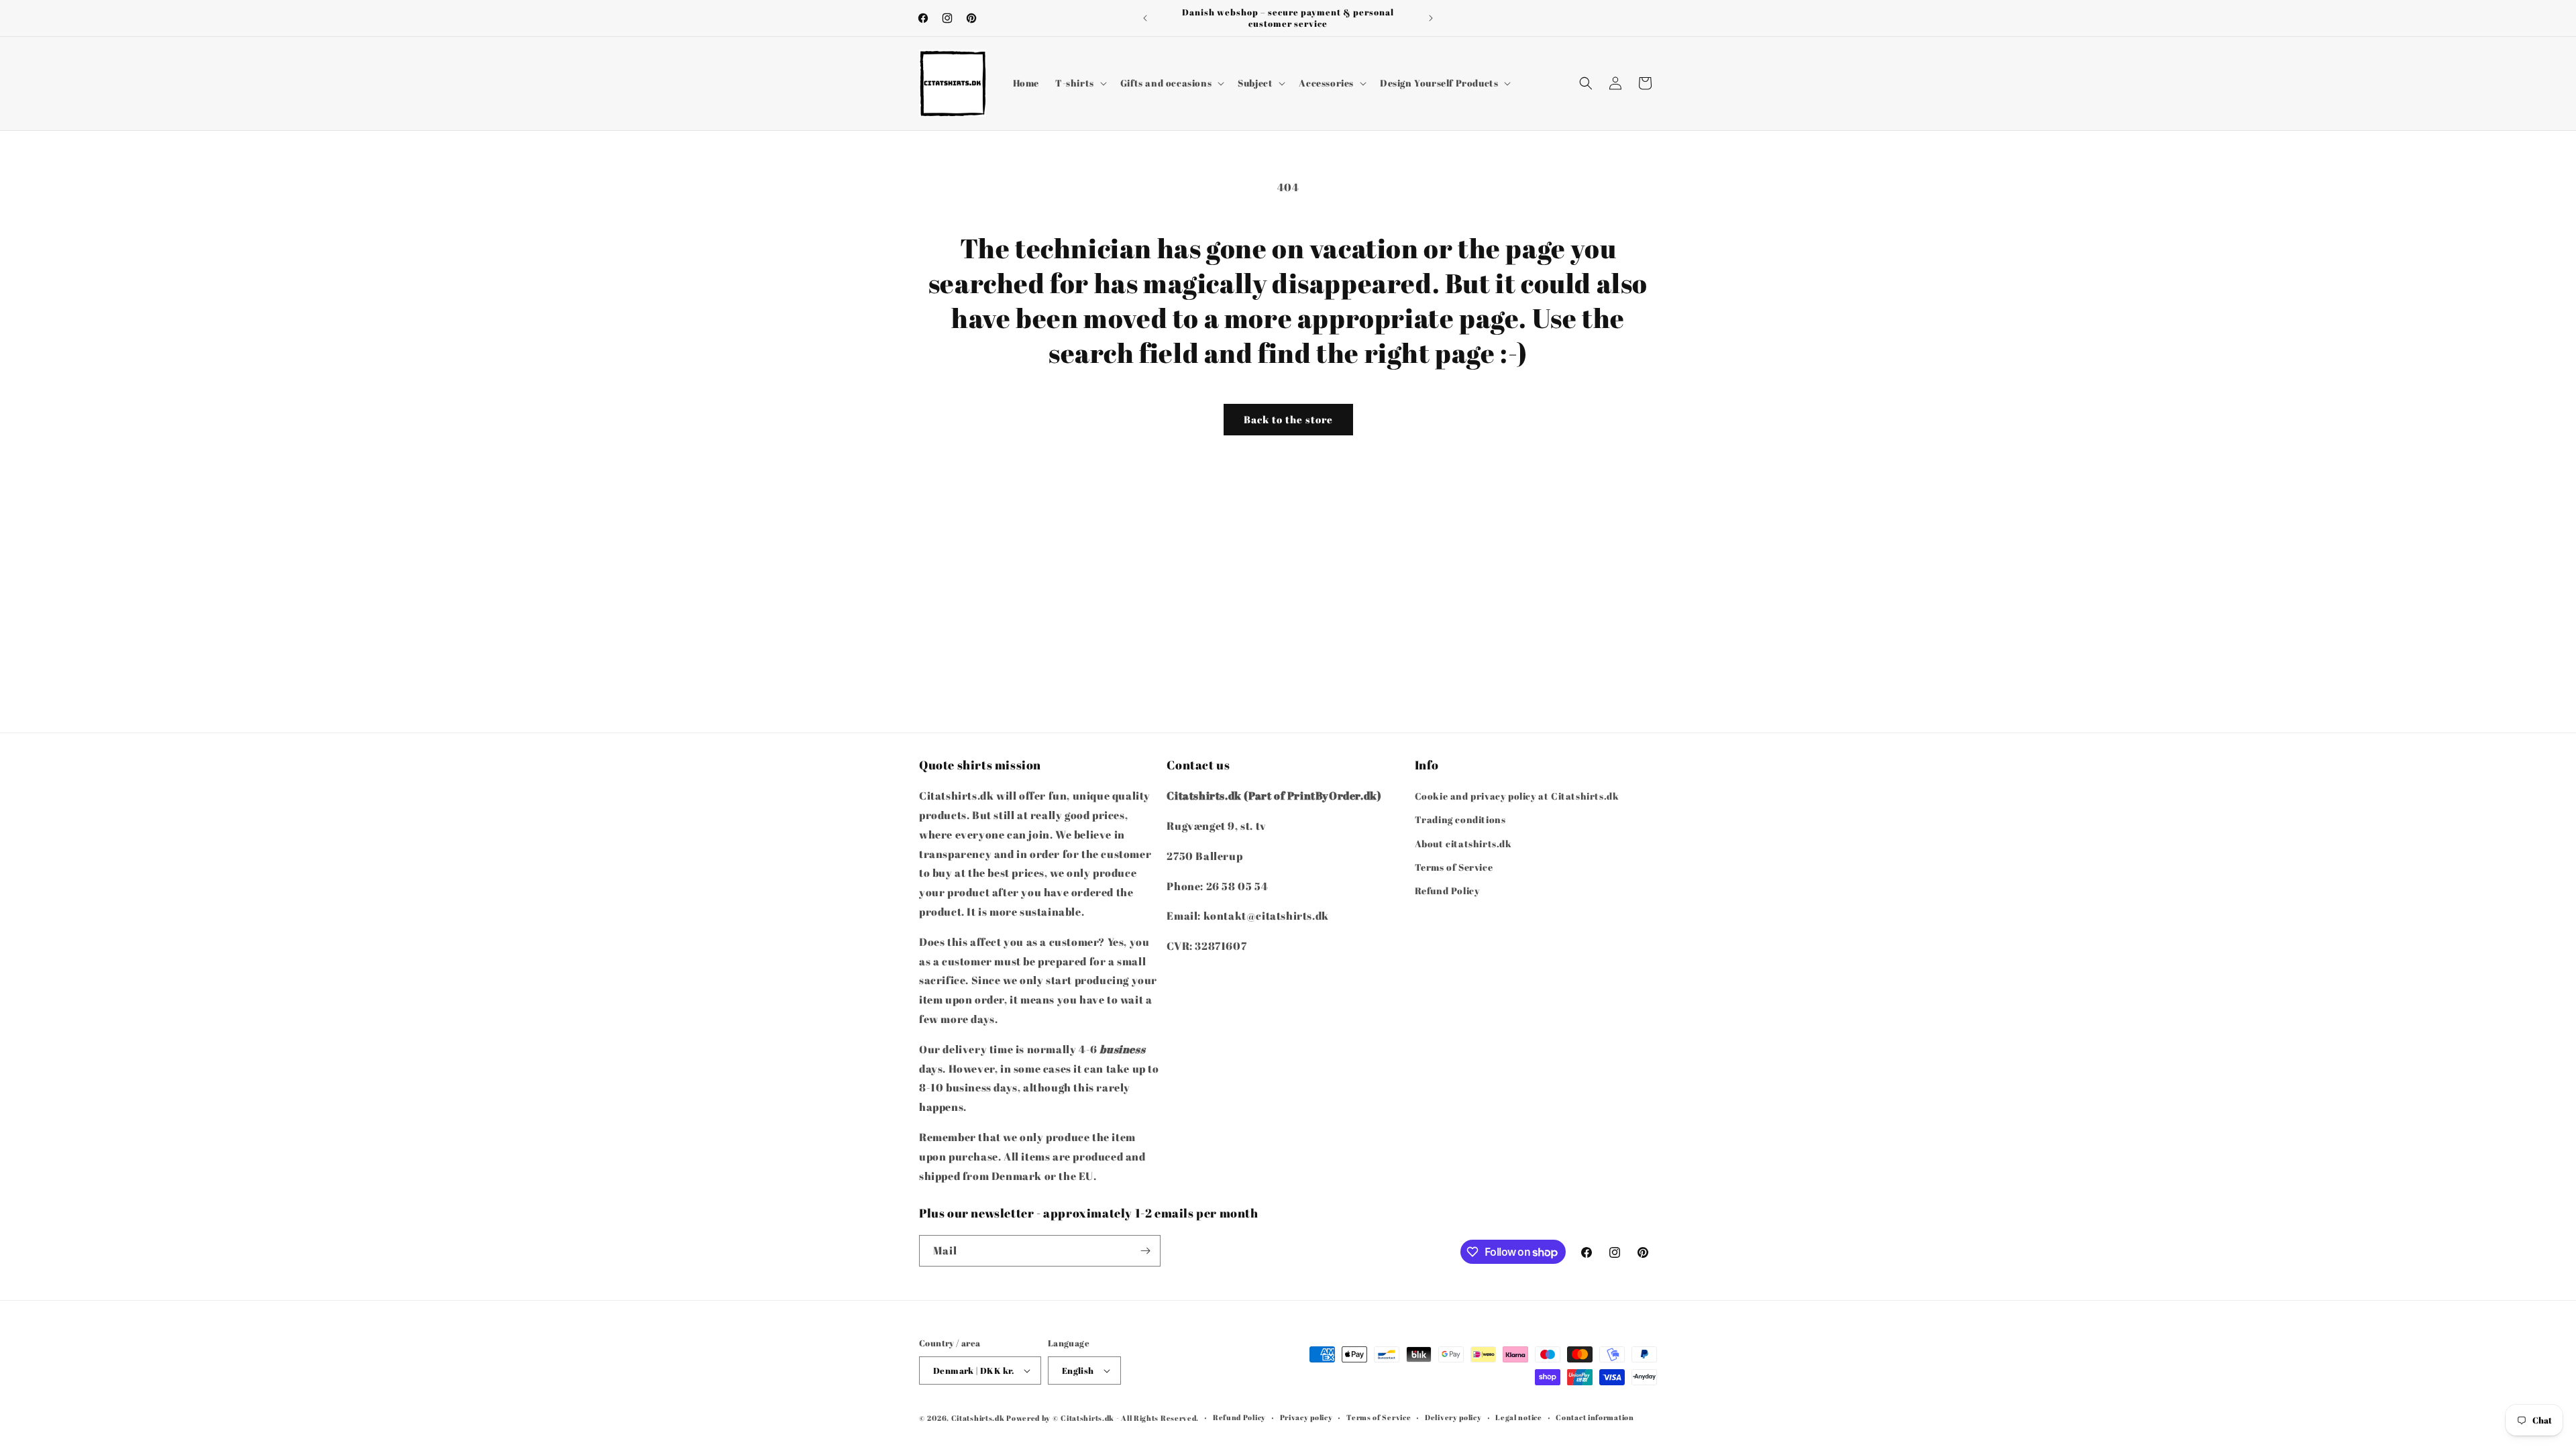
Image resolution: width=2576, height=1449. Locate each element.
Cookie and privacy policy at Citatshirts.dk (1517, 796)
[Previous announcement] (1145, 18)
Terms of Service (1454, 867)
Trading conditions (1460, 819)
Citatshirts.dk (978, 1418)
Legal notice (1518, 1417)
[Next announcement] (1431, 18)
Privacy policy (1306, 1417)
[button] (1080, 83)
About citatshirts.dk (1463, 844)
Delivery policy (1453, 1417)
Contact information (1595, 1417)
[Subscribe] (1145, 1251)
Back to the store (1288, 419)
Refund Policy (1447, 891)
